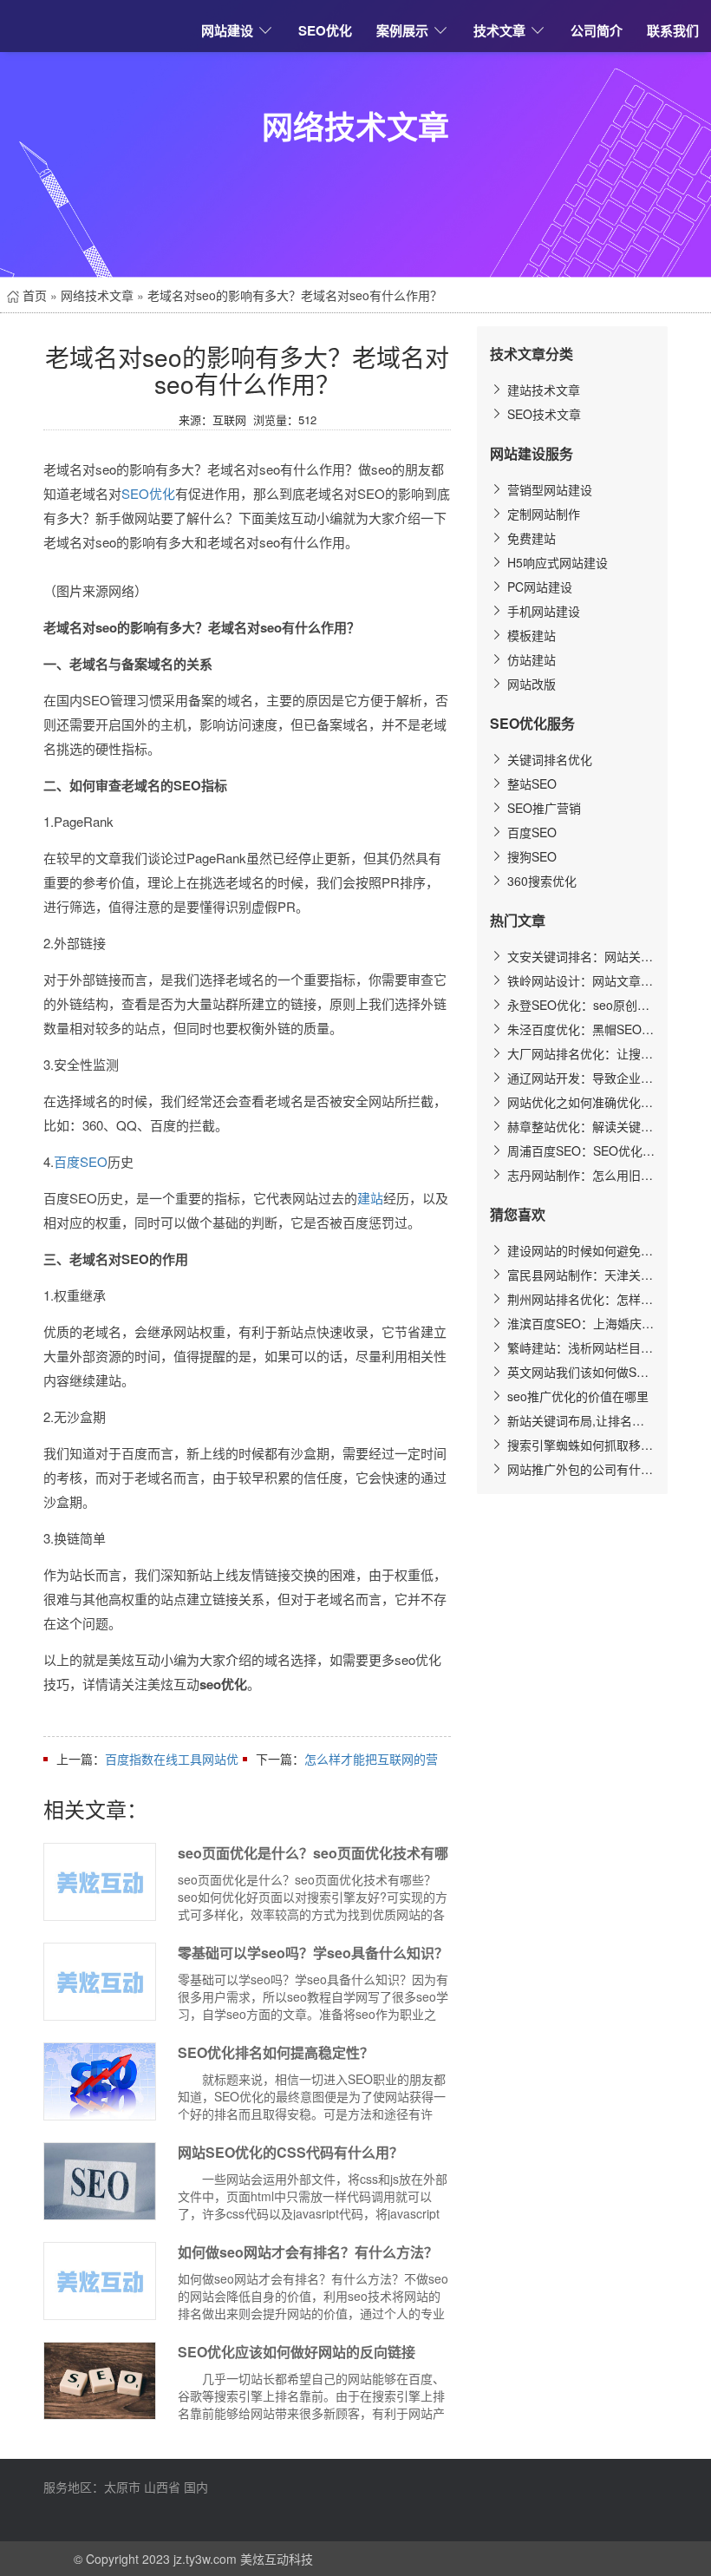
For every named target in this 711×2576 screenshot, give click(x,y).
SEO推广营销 (542, 808)
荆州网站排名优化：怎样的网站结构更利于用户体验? (579, 1299)
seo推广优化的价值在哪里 (576, 1396)
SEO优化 (325, 30)
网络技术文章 (97, 295)
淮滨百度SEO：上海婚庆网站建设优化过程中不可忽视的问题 (579, 1323)
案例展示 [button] (402, 30)
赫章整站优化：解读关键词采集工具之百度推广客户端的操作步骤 (579, 1126)
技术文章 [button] (499, 30)
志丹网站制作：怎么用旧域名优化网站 (579, 1175)
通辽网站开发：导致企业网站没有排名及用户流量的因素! (579, 1078)
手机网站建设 (542, 611)
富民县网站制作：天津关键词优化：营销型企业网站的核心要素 (579, 1275)
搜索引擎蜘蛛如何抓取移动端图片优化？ (579, 1445)
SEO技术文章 (542, 414)
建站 (370, 1198)
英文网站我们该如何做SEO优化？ (579, 1372)
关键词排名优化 (548, 759)
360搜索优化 (540, 881)
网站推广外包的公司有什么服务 (579, 1469)
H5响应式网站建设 (556, 562)
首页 (33, 295)
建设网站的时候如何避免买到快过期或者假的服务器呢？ (579, 1250)
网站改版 (530, 684)
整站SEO (530, 783)
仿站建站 (530, 659)
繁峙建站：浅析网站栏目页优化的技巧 (579, 1347)
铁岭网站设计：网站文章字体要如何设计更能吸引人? (579, 980)
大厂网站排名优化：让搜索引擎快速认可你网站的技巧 (579, 1053)
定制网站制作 (542, 514)
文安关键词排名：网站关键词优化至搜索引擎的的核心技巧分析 (579, 956)
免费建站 (530, 538)
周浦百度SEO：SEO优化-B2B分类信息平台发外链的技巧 (579, 1150)
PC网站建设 (538, 587)
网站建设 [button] (227, 30)
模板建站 (530, 635)
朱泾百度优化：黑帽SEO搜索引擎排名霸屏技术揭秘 (579, 1029)
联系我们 (673, 30)
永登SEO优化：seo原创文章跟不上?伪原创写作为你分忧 (579, 1005)
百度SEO (81, 1161)
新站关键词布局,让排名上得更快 (579, 1420)
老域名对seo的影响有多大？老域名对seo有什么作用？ (295, 295)
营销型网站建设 (548, 489)
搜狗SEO (530, 856)
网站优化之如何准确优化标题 (579, 1102)
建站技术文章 (542, 390)
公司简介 (597, 30)
